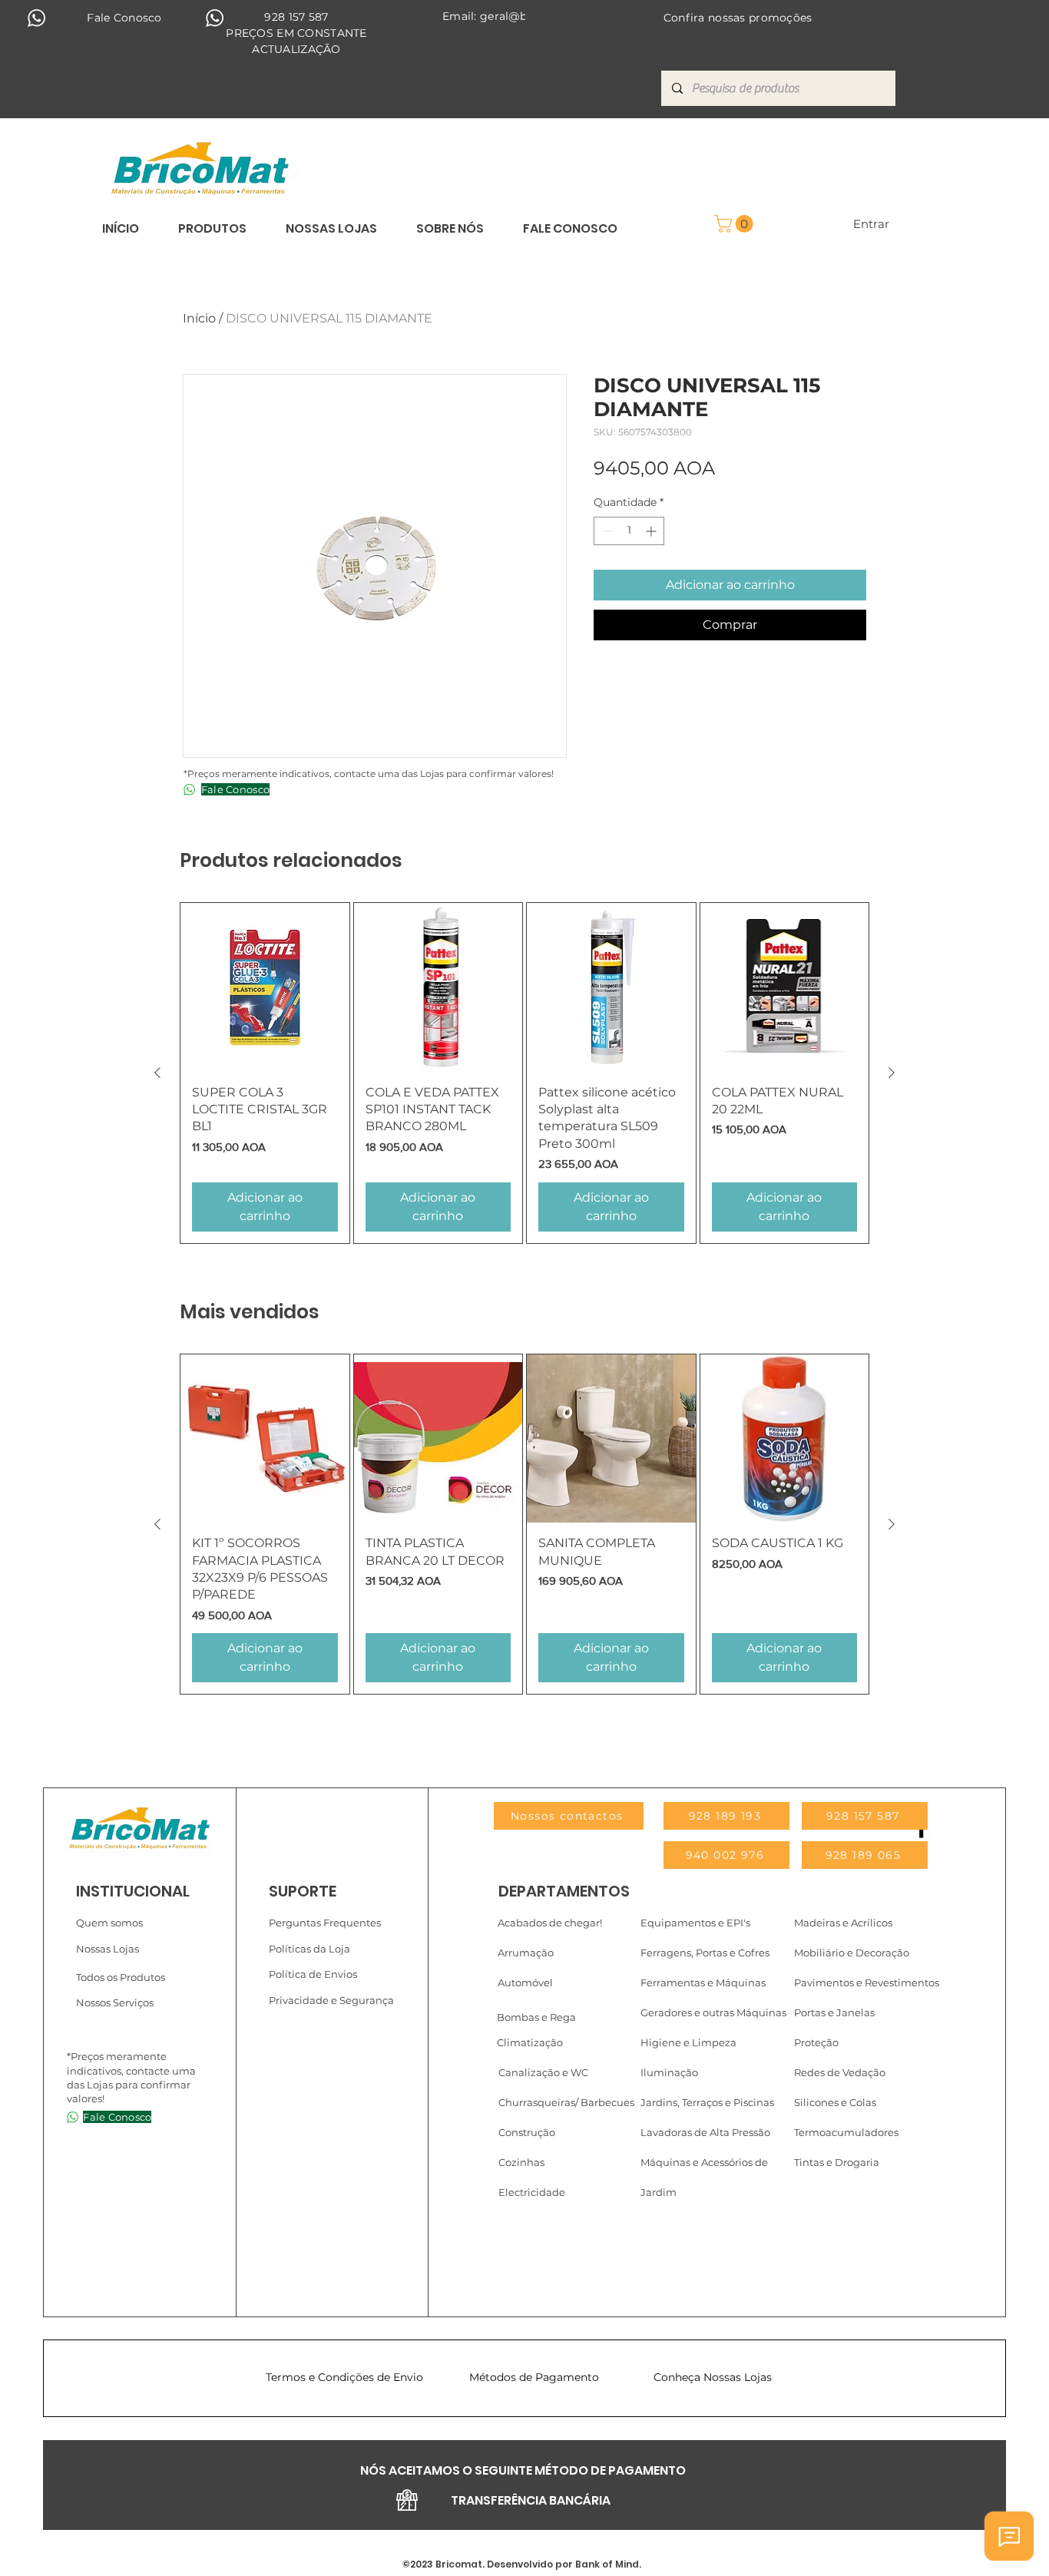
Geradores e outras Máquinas (713, 2012)
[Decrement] (606, 531)
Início (199, 318)
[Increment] (652, 531)
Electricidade (532, 2192)
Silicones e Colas (835, 2102)
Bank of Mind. (607, 2564)
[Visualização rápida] (265, 987)
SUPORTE (303, 1891)
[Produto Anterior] (157, 1073)
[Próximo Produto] (892, 1073)
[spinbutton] (629, 531)
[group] (524, 1073)
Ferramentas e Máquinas (703, 1982)
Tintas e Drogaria (837, 2162)
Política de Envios (313, 1974)
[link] (736, 224)
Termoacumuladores (846, 2132)
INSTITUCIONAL (133, 1891)
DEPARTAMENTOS (564, 1891)
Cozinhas (521, 2162)
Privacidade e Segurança (331, 2000)
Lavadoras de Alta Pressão (705, 2132)
